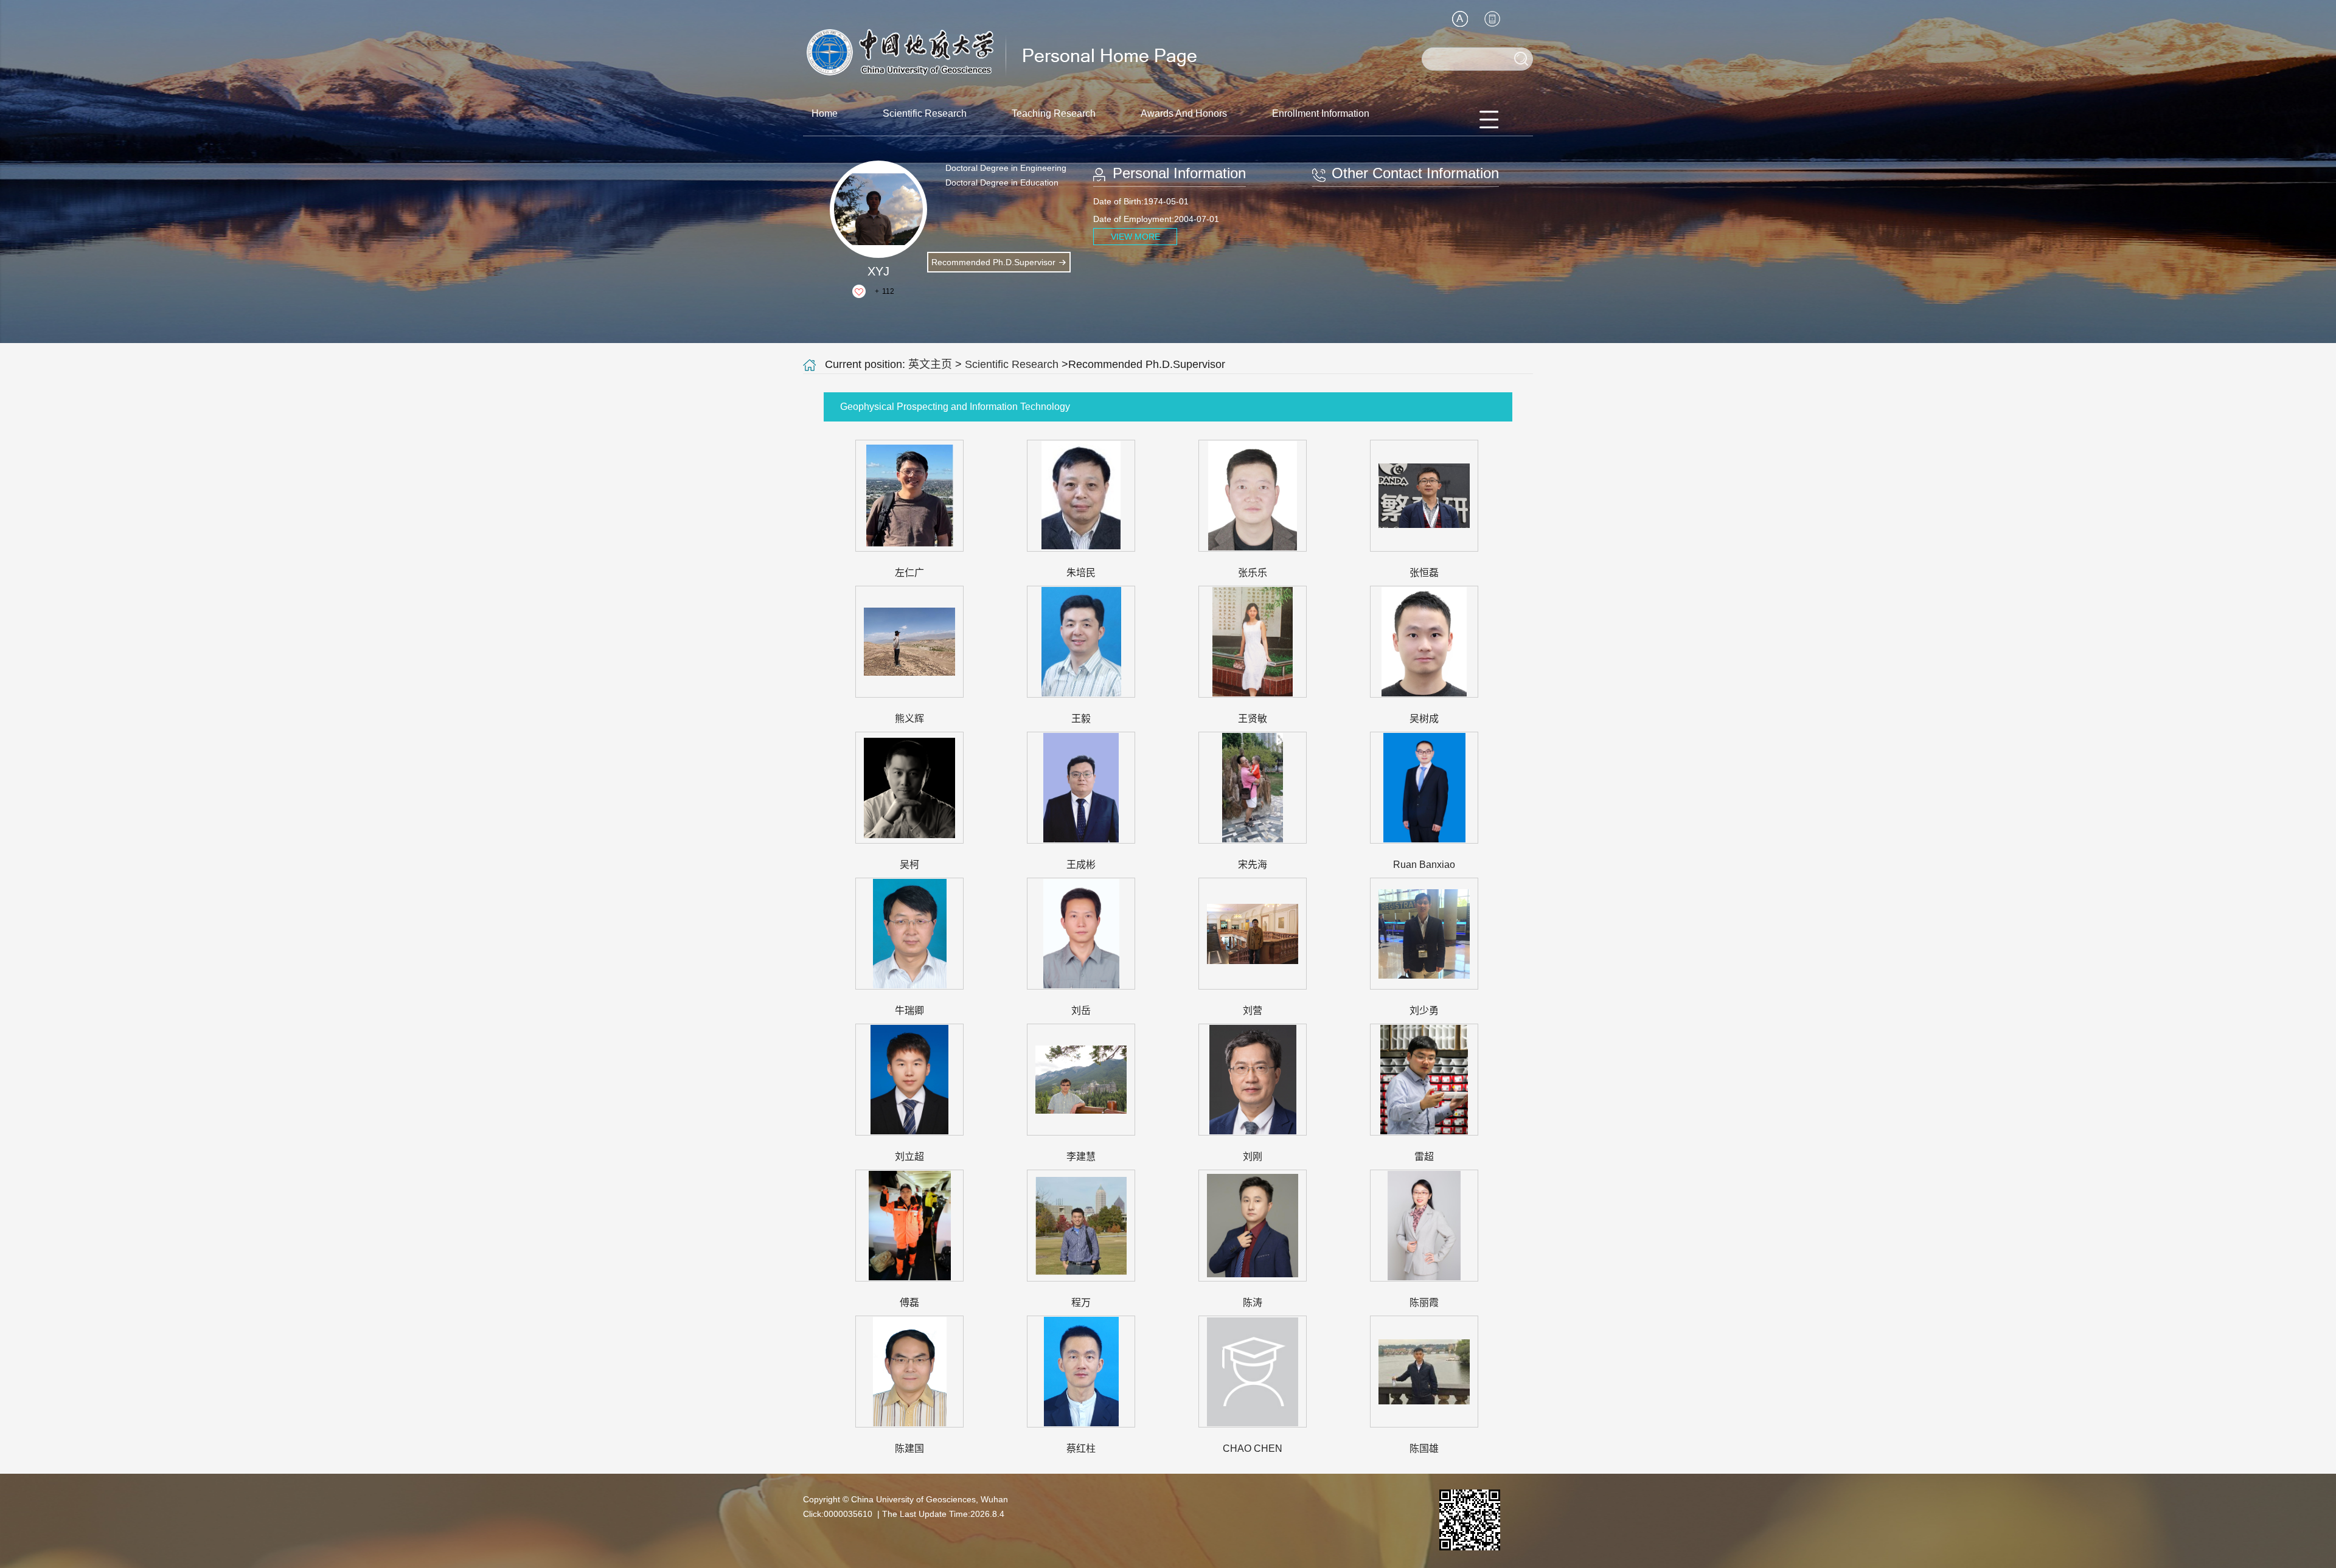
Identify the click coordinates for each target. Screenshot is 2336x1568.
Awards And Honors (1184, 113)
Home (825, 113)
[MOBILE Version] (1492, 19)
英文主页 (930, 364)
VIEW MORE (1135, 237)
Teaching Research (1054, 113)
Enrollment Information (1321, 113)
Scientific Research (925, 113)
